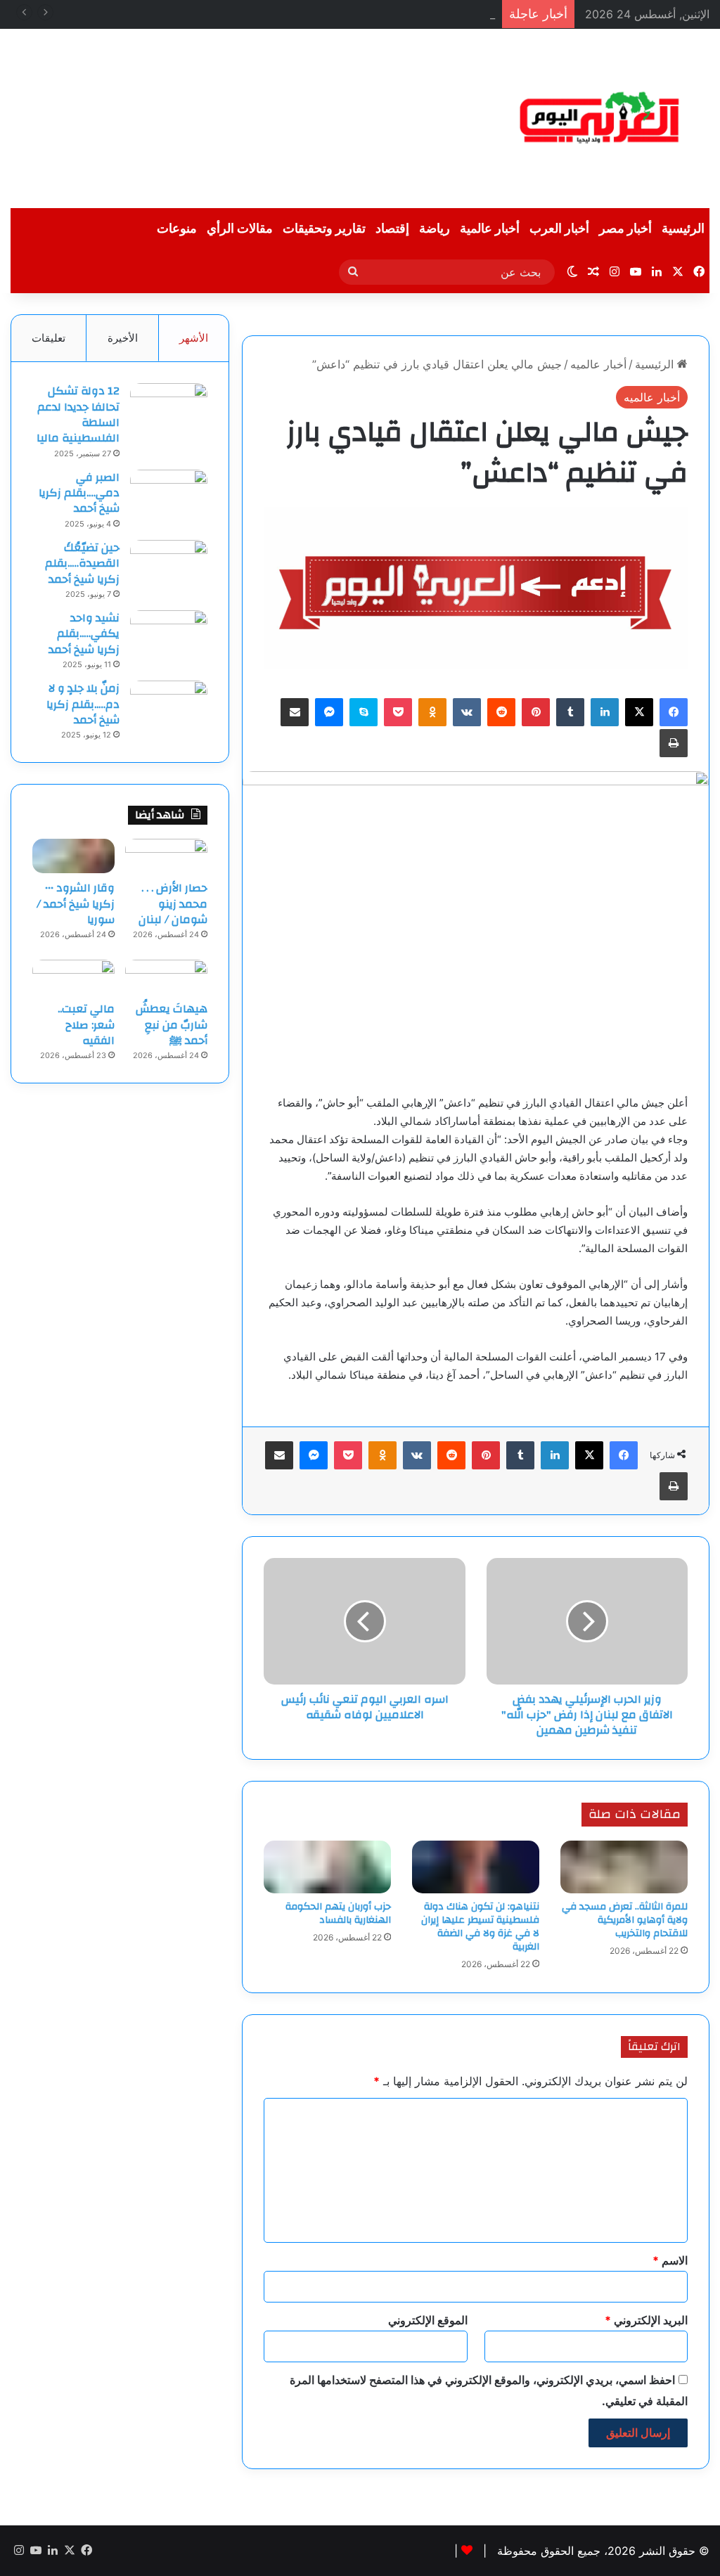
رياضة (435, 229)
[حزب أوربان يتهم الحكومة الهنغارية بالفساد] (327, 1867)
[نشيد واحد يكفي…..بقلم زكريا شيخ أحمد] (169, 637)
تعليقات (49, 338)
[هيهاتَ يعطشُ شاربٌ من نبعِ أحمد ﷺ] (166, 977)
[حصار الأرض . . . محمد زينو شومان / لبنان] (166, 856)
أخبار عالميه (598, 364)
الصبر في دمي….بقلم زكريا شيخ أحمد (79, 493)
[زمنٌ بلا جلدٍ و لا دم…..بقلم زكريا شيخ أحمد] (169, 707)
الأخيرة (123, 338)
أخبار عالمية (490, 229)
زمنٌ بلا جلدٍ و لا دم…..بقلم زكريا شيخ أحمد (83, 704)
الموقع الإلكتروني (428, 2320)
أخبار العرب (559, 229)
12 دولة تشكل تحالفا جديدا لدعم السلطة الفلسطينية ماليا (78, 414)
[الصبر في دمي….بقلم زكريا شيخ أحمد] (169, 496)
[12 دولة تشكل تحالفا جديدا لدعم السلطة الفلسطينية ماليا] (169, 410)
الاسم (670, 2260)
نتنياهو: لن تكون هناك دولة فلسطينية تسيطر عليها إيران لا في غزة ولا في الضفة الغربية (480, 1927)
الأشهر (194, 338)
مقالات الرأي (240, 229)
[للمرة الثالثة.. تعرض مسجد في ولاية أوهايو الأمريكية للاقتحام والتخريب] (624, 1867)
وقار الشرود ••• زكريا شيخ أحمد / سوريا (388, 14)
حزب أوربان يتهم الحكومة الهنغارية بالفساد (338, 1913)
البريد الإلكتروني (646, 2320)
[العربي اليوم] (600, 118)
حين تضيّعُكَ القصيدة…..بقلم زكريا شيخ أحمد (82, 563)
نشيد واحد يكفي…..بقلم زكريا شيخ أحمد (84, 634)
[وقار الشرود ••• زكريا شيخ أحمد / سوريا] (73, 856)
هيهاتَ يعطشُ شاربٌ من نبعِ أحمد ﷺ (172, 1025)
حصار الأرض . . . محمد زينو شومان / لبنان (173, 904)
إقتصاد (392, 229)
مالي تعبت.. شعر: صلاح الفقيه (86, 1025)
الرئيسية (683, 229)
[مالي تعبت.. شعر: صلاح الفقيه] (73, 977)
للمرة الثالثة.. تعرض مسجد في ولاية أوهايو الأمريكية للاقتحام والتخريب (625, 1920)
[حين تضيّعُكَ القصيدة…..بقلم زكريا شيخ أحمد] (169, 566)
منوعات (177, 229)
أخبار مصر (625, 229)
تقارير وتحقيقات (324, 229)
